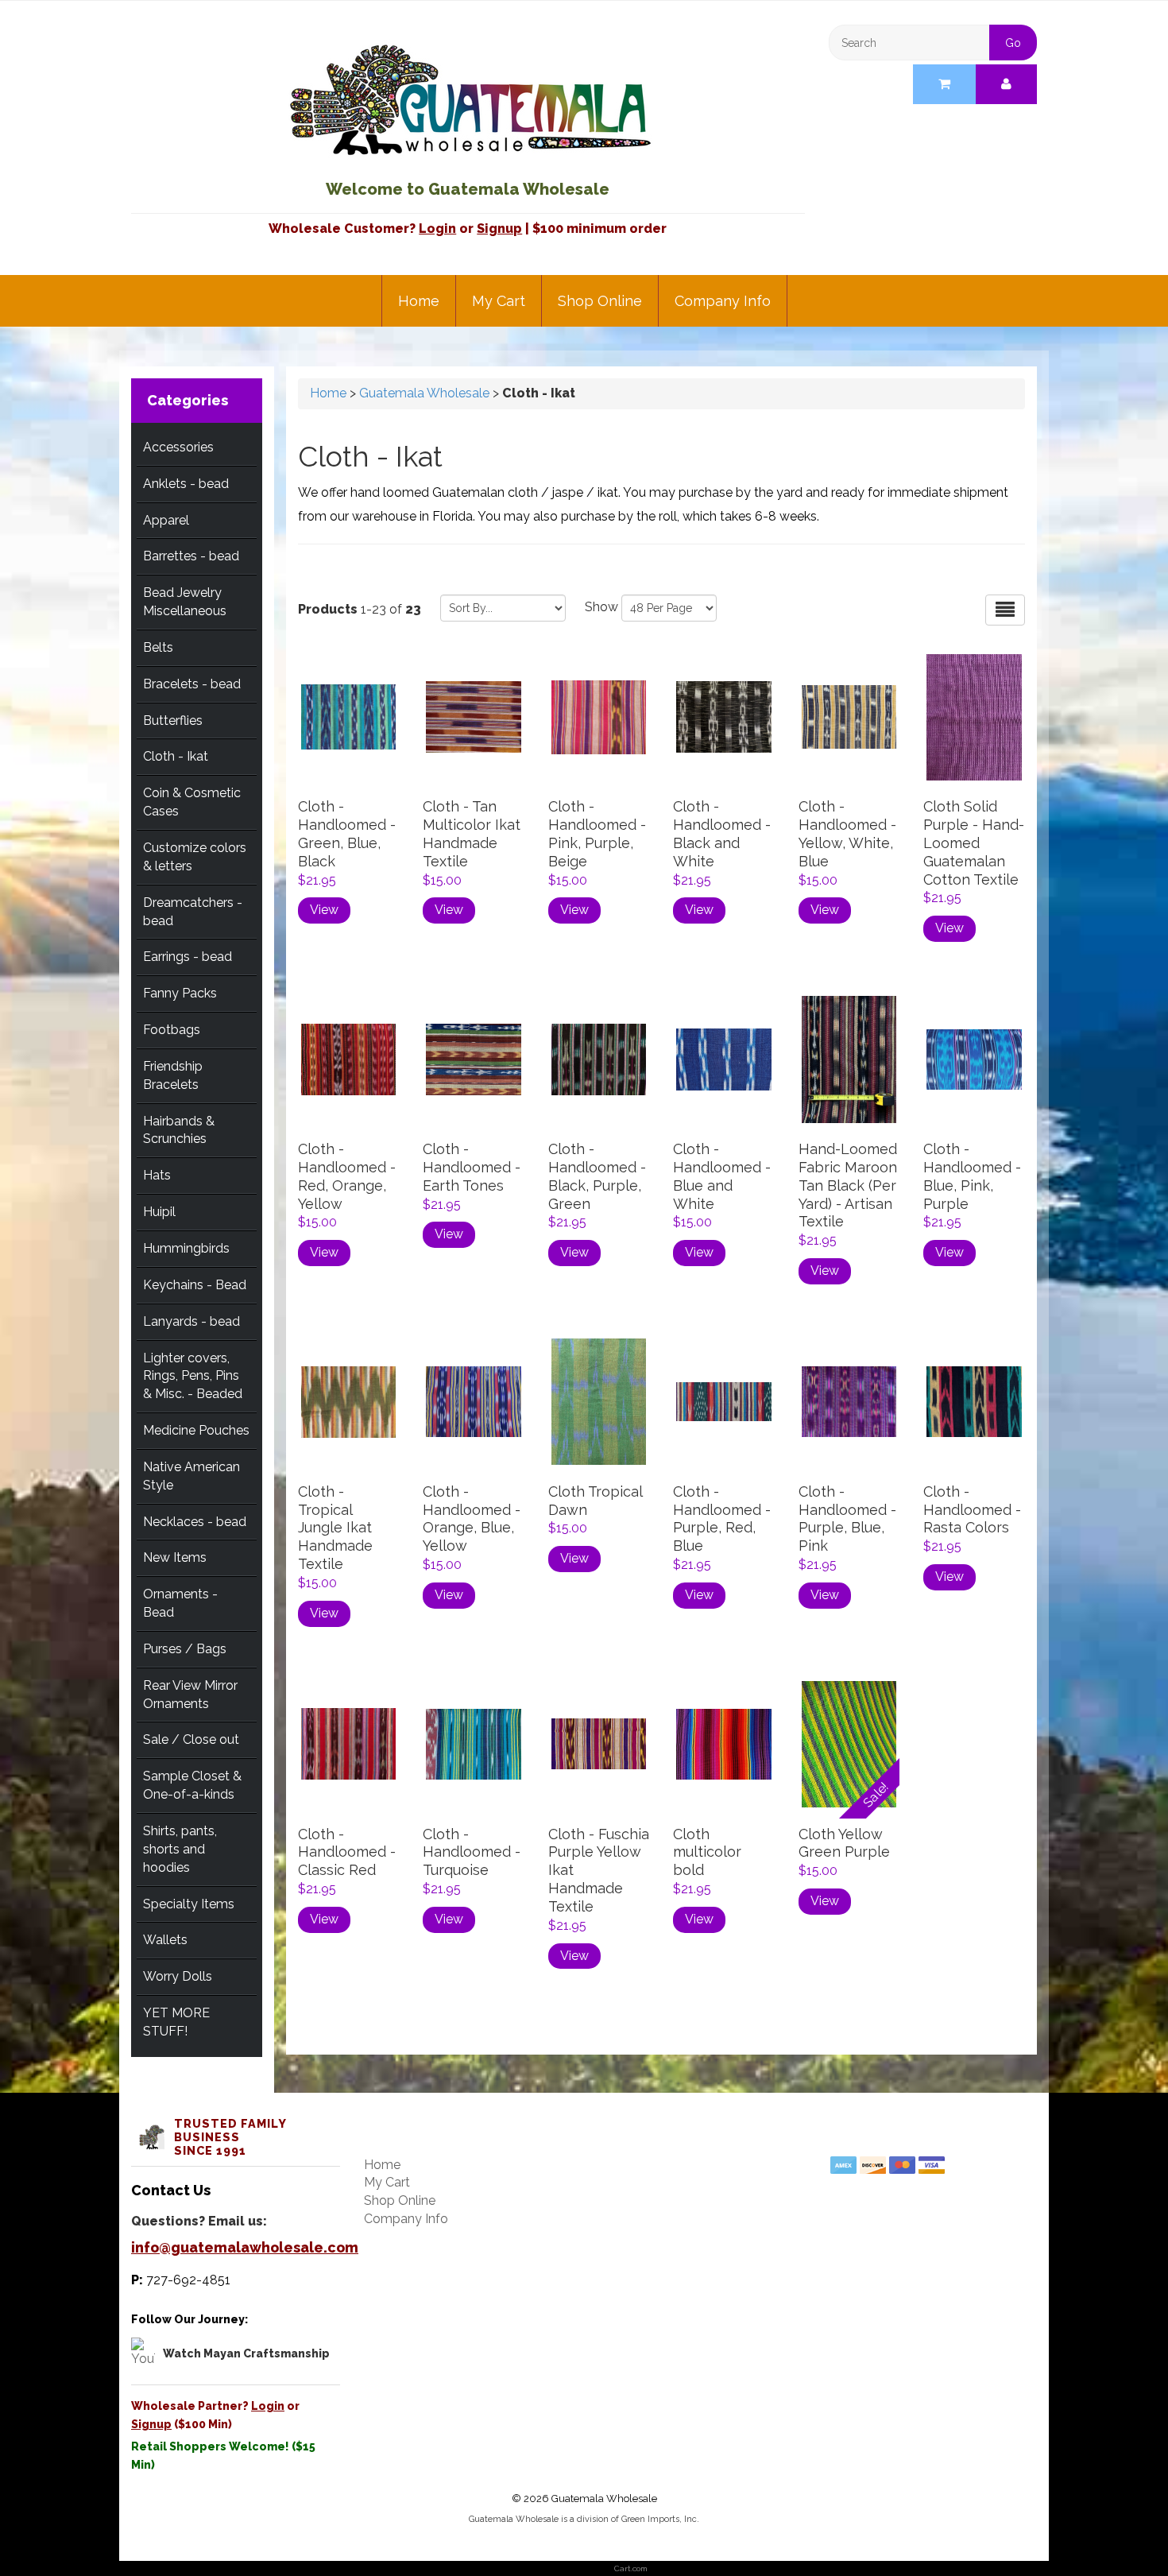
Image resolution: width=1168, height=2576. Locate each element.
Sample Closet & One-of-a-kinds (192, 1785)
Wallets (165, 1940)
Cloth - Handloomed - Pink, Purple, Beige (597, 834)
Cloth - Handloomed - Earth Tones (472, 1167)
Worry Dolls (178, 1976)
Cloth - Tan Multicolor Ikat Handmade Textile (472, 834)
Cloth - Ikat (176, 756)
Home (419, 301)
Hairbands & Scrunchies (179, 1130)
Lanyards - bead (191, 1321)
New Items (175, 1557)
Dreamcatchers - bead (193, 912)
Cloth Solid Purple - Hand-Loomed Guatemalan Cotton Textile (974, 843)
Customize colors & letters (195, 857)
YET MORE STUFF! (176, 2022)
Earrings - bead (188, 957)
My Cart (499, 301)
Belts (158, 647)
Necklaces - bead (195, 1522)
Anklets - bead (186, 484)
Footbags (172, 1030)
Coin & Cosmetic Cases (192, 802)
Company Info (723, 301)
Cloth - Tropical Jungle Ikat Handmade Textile (335, 1528)
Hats (157, 1175)
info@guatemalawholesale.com (245, 2247)
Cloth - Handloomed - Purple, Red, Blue (722, 1519)
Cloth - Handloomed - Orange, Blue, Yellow (472, 1519)
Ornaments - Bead (180, 1603)
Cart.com (631, 2568)
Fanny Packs (180, 993)
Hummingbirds (186, 1248)
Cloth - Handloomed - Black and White (722, 834)
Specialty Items (189, 1904)
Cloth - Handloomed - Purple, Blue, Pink (847, 1519)
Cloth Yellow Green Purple (844, 1843)
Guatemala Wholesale (424, 393)
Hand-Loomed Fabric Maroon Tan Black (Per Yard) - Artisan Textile (848, 1185)
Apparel (166, 520)
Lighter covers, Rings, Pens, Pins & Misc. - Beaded (193, 1376)
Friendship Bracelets (173, 1075)
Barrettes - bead (191, 556)
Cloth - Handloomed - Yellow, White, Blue (847, 834)
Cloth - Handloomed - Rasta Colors (972, 1510)
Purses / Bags (185, 1649)
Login (437, 229)
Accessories (178, 447)
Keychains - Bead (195, 1285)
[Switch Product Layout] (1005, 610)
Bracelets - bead (192, 684)
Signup (499, 229)
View (324, 910)
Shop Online (600, 301)
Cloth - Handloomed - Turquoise (472, 1852)
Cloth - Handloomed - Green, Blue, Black (347, 834)
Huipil (159, 1212)
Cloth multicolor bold (707, 1852)
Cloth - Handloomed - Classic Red (347, 1852)
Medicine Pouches (196, 1430)
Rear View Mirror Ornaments (190, 1695)
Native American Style (191, 1476)
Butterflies (173, 721)
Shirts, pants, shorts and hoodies (180, 1849)
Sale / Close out (191, 1739)
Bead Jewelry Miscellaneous (185, 602)
